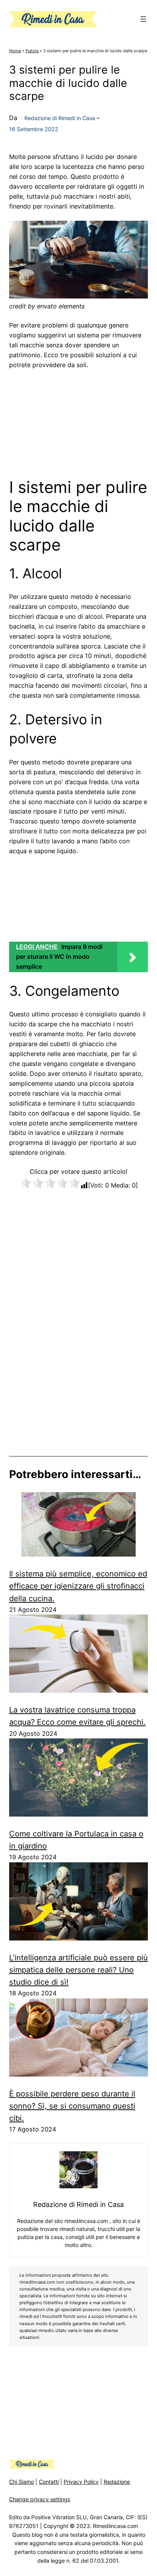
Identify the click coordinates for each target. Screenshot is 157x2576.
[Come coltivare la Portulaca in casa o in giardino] (78, 1779)
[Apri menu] (143, 19)
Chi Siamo (22, 2482)
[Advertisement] (78, 421)
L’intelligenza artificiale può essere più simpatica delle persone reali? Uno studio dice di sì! (78, 1970)
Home (15, 51)
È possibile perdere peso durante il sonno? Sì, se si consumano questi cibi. (72, 2106)
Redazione (117, 2482)
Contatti (49, 2482)
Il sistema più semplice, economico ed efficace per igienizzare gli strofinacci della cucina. (78, 1586)
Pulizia (32, 51)
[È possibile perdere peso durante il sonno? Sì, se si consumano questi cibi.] (78, 2039)
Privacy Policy (81, 2482)
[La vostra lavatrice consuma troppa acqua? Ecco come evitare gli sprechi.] (78, 1655)
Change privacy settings (40, 2499)
